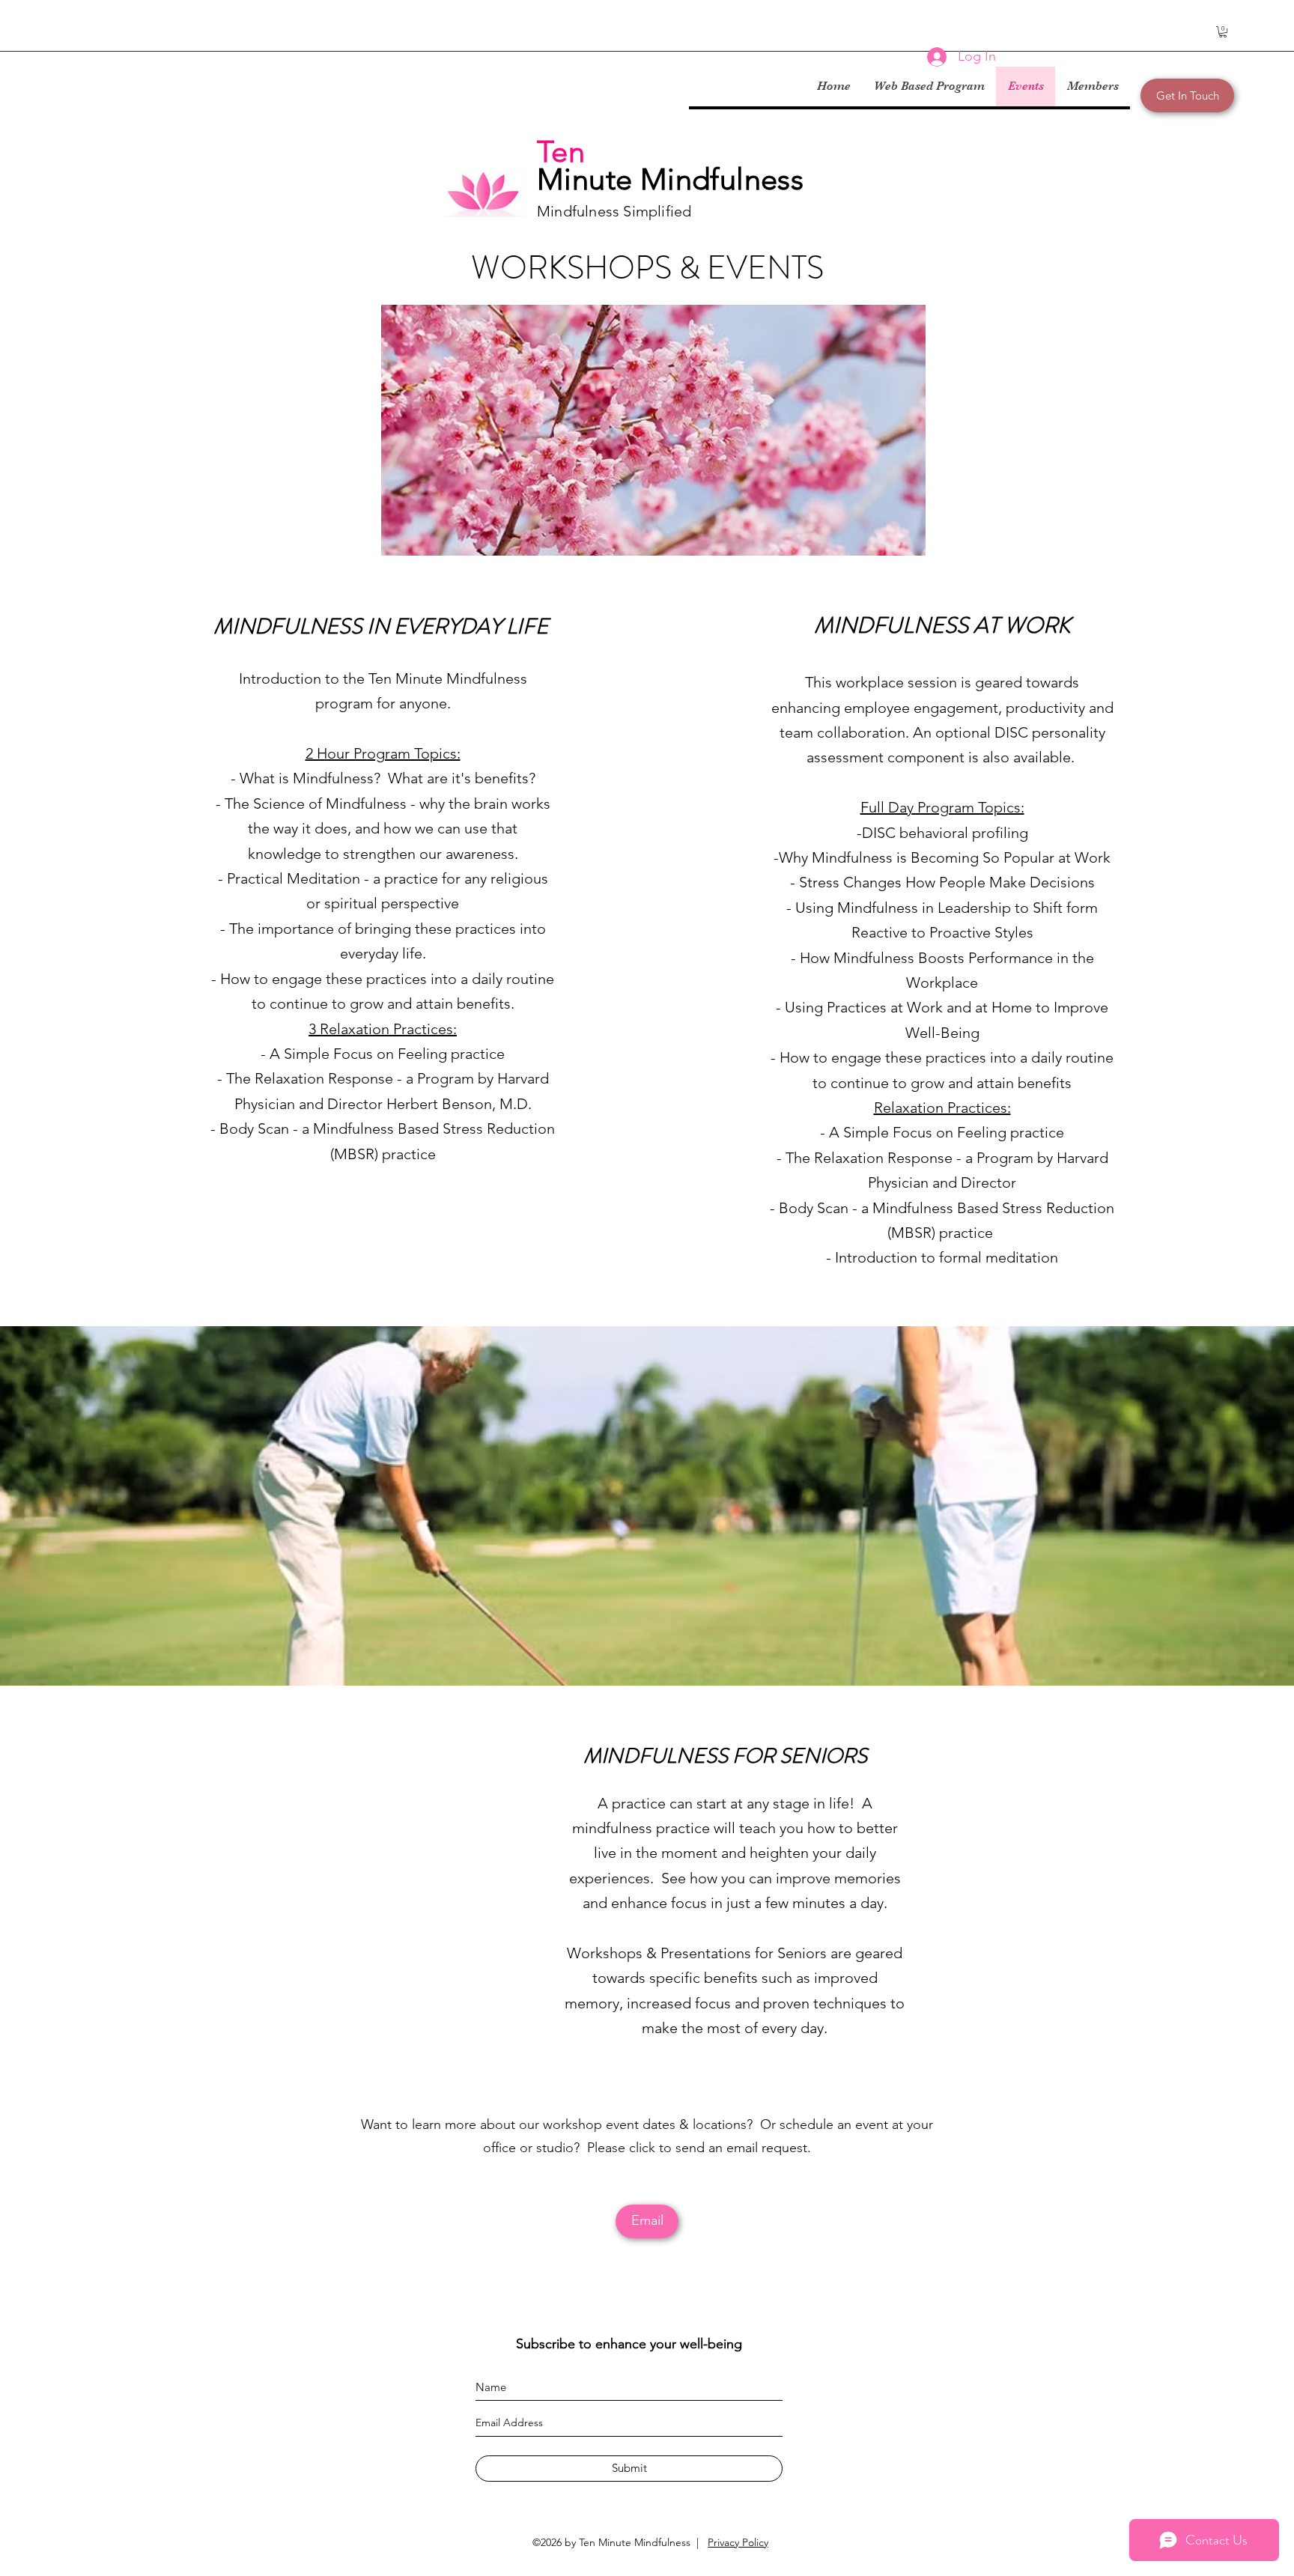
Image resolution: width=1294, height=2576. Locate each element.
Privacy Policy (738, 2542)
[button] (1223, 32)
